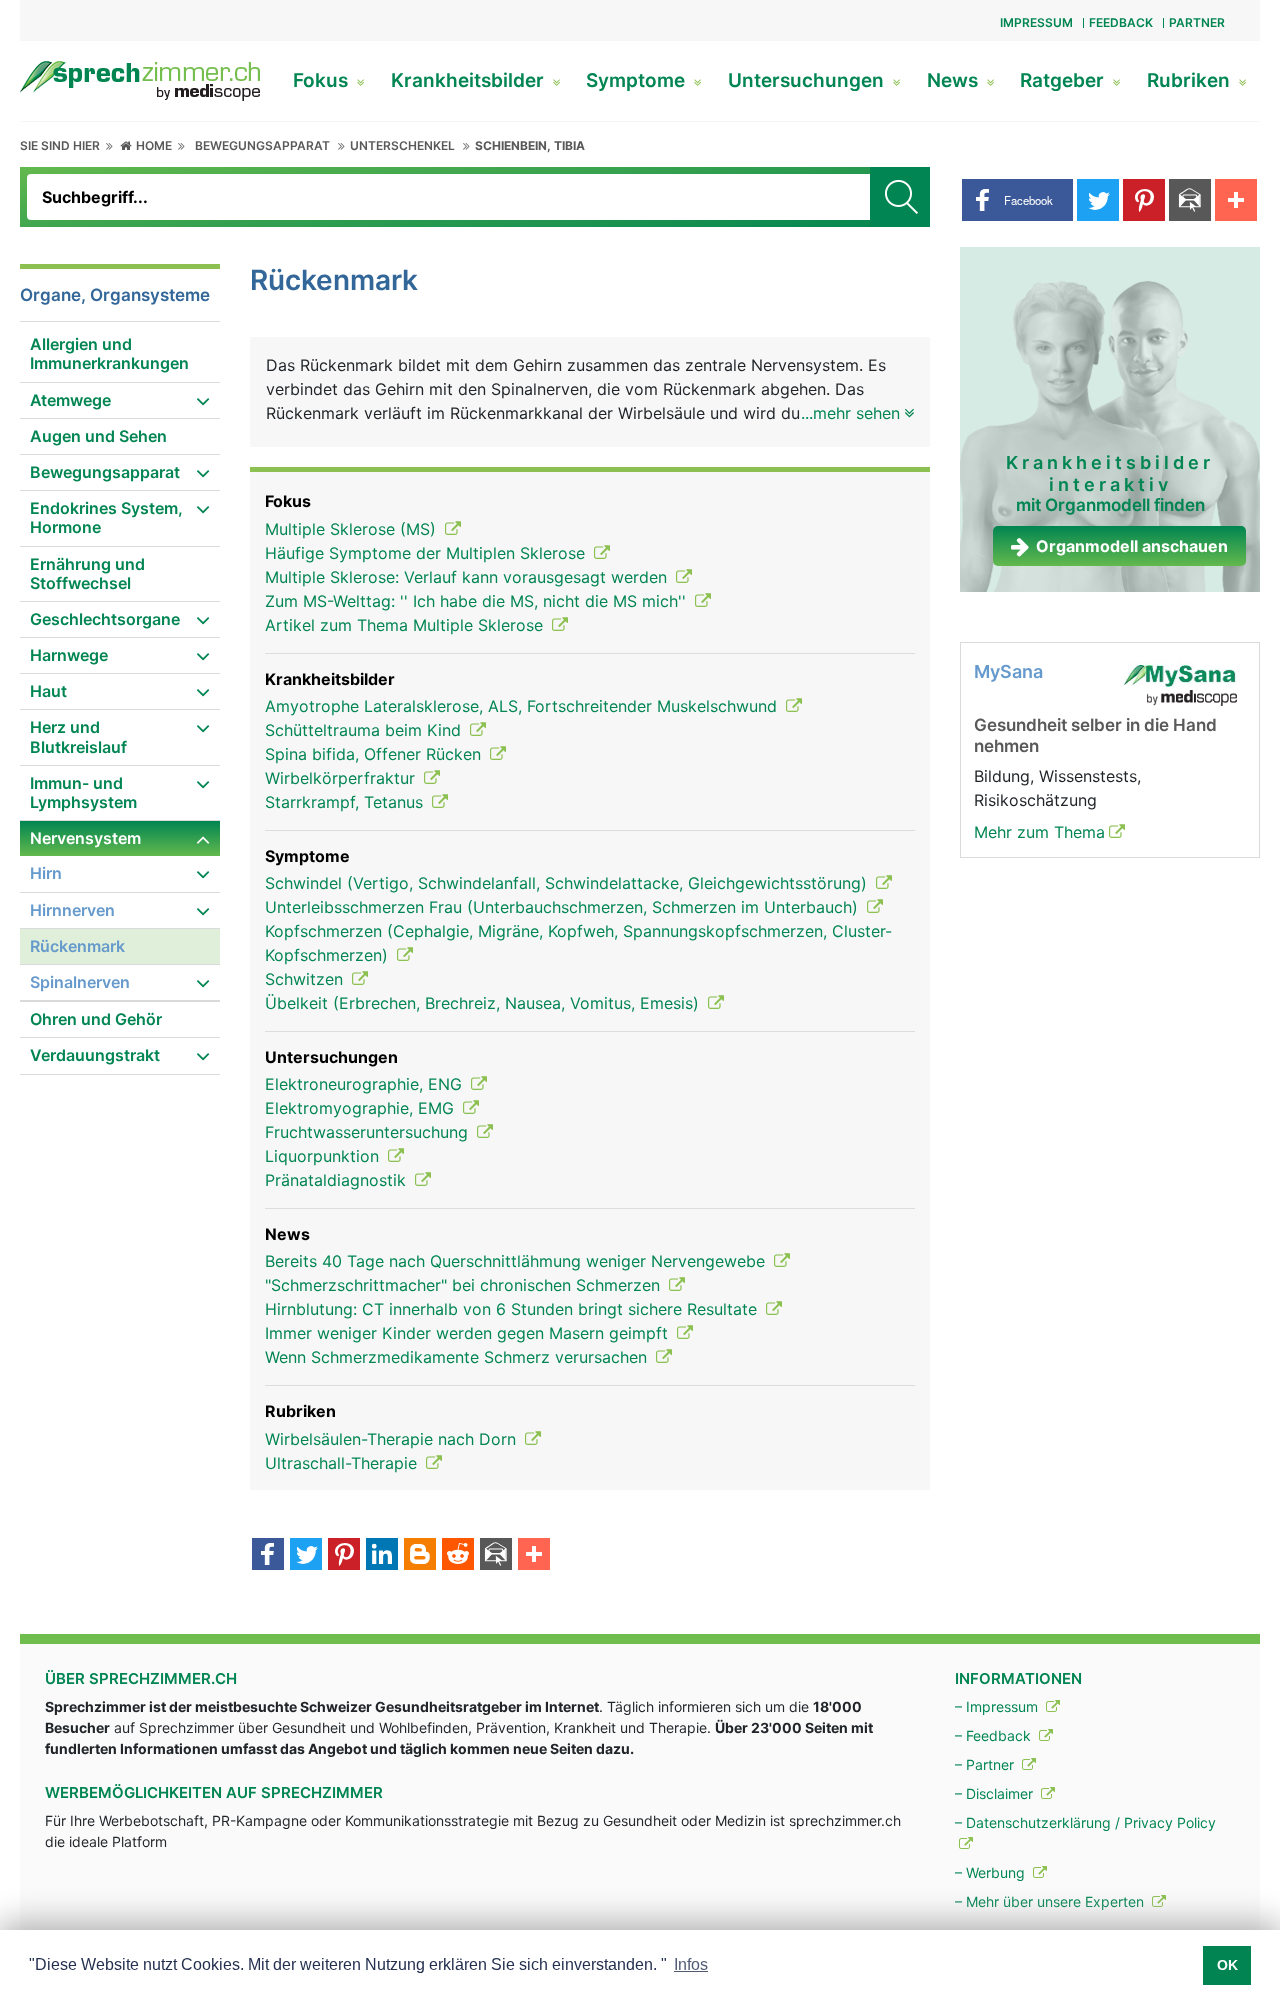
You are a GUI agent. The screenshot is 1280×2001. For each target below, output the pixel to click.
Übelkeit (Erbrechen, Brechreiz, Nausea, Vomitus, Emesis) (484, 1003)
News (955, 80)
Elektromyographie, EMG (362, 1108)
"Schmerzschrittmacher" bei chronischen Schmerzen (465, 1285)
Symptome (638, 80)
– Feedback (995, 1735)
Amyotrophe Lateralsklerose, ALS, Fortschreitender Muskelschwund (523, 706)
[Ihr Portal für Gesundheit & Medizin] (140, 79)
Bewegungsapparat (262, 145)
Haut (48, 691)
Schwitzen (306, 979)
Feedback (1121, 22)
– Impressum (998, 1706)
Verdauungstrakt (95, 1055)
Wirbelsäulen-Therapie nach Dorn (393, 1439)
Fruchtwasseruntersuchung (369, 1132)
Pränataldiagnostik (338, 1180)
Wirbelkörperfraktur (342, 778)
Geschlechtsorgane (105, 619)
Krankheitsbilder (470, 80)
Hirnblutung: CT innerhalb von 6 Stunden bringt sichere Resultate (513, 1309)
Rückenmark (77, 946)
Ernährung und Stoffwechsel (87, 573)
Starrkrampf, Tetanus (346, 802)
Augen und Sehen (98, 436)
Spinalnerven (80, 982)
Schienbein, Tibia (530, 145)
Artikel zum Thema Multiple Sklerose (406, 625)
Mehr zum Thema (1039, 832)
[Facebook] (268, 1556)
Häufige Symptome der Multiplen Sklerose (427, 553)
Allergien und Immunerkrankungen (109, 353)
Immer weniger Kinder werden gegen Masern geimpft (469, 1333)
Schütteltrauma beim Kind (365, 730)
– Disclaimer (996, 1793)
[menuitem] (120, 354)
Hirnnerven (72, 910)
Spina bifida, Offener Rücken (375, 754)
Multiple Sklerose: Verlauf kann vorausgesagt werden (468, 577)
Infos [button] (691, 1964)
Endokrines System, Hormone (106, 517)
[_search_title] (900, 197)
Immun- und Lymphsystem (83, 792)
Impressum (1036, 22)
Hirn (46, 873)
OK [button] (1227, 1965)
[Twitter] (306, 1556)
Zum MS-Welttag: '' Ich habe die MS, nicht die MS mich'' (478, 601)
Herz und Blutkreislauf (78, 736)
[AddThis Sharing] (534, 1556)
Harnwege (69, 655)
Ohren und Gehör (96, 1019)
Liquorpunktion (324, 1156)
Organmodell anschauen (1132, 546)
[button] (1017, 200)
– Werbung (992, 1872)
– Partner (986, 1764)
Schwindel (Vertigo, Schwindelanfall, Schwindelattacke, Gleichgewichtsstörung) (568, 883)
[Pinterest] (344, 1556)
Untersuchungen (808, 80)
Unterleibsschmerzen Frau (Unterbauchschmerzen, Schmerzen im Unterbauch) (564, 907)
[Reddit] (458, 1556)
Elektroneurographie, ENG (366, 1084)
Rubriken (1191, 80)
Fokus (323, 80)
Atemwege (70, 400)
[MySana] (1180, 684)
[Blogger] (420, 1556)
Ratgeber (1064, 80)
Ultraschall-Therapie (343, 1463)
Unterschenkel (402, 145)
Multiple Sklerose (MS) (353, 529)
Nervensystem (85, 838)
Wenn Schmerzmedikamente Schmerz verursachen (458, 1357)
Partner (1197, 22)
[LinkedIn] (382, 1556)
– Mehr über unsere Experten (1051, 1901)
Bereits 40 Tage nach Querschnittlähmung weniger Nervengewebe (517, 1261)
